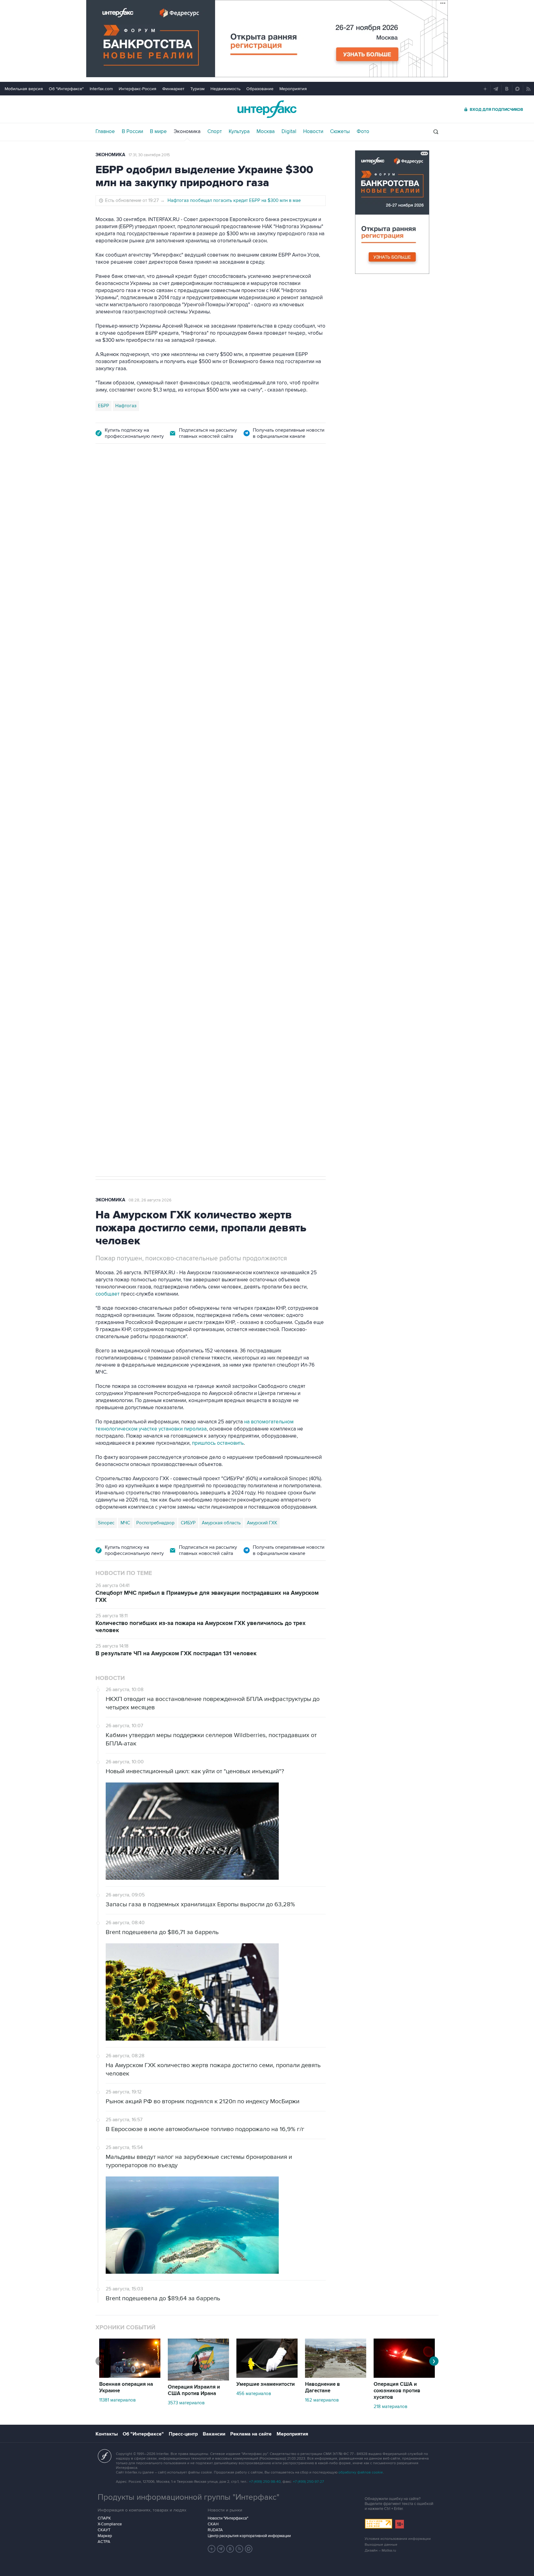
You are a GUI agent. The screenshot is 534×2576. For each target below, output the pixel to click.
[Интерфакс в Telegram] (221, 2549)
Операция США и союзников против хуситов (397, 2391)
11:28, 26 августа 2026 (143, 487)
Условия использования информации (398, 2539)
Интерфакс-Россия (138, 89)
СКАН (213, 2524)
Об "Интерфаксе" (66, 89)
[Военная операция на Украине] (130, 2376)
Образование (260, 89)
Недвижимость (225, 89)
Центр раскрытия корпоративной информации (249, 2536)
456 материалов (254, 2394)
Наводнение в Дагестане (322, 2388)
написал (280, 727)
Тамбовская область (197, 878)
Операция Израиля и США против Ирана (194, 2390)
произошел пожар (296, 813)
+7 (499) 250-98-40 (265, 2482)
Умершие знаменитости (266, 2384)
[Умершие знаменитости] (267, 2376)
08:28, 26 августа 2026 (150, 1200)
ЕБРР (104, 406)
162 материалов (322, 2400)
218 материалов (390, 2406)
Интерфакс (267, 109)
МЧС (125, 1523)
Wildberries (157, 878)
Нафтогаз (126, 406)
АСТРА (104, 2542)
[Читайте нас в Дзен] (212, 2549)
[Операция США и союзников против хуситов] (404, 2376)
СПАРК (104, 2518)
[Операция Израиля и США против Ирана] (198, 2379)
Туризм (197, 89)
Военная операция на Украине (126, 2388)
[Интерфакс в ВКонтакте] (230, 2549)
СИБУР (188, 1523)
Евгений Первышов (119, 878)
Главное (105, 132)
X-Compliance (110, 2524)
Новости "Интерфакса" (228, 2518)
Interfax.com (101, 89)
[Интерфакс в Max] (249, 2549)
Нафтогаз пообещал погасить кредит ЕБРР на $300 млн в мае (234, 200)
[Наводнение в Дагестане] (336, 2376)
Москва (266, 132)
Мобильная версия (24, 89)
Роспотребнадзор (155, 1523)
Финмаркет (173, 89)
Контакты (107, 2434)
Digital (289, 132)
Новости (313, 132)
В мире (158, 132)
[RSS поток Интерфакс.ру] (239, 2549)
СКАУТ (104, 2530)
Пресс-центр (183, 2434)
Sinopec (106, 1523)
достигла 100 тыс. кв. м (260, 820)
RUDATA (215, 2530)
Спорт (215, 132)
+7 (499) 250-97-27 (308, 2482)
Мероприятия (293, 89)
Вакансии (214, 2434)
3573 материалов (186, 2403)
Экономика (187, 132)
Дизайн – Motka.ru (380, 2551)
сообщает (108, 1294)
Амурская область (221, 1523)
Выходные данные (381, 2545)
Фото (363, 132)
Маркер (105, 2536)
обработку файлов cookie (361, 2472)
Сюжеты (340, 132)
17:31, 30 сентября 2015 (149, 155)
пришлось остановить (218, 1443)
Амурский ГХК (262, 1523)
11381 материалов (117, 2400)
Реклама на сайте (251, 2434)
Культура (239, 132)
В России (132, 132)
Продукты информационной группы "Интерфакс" (189, 2497)
